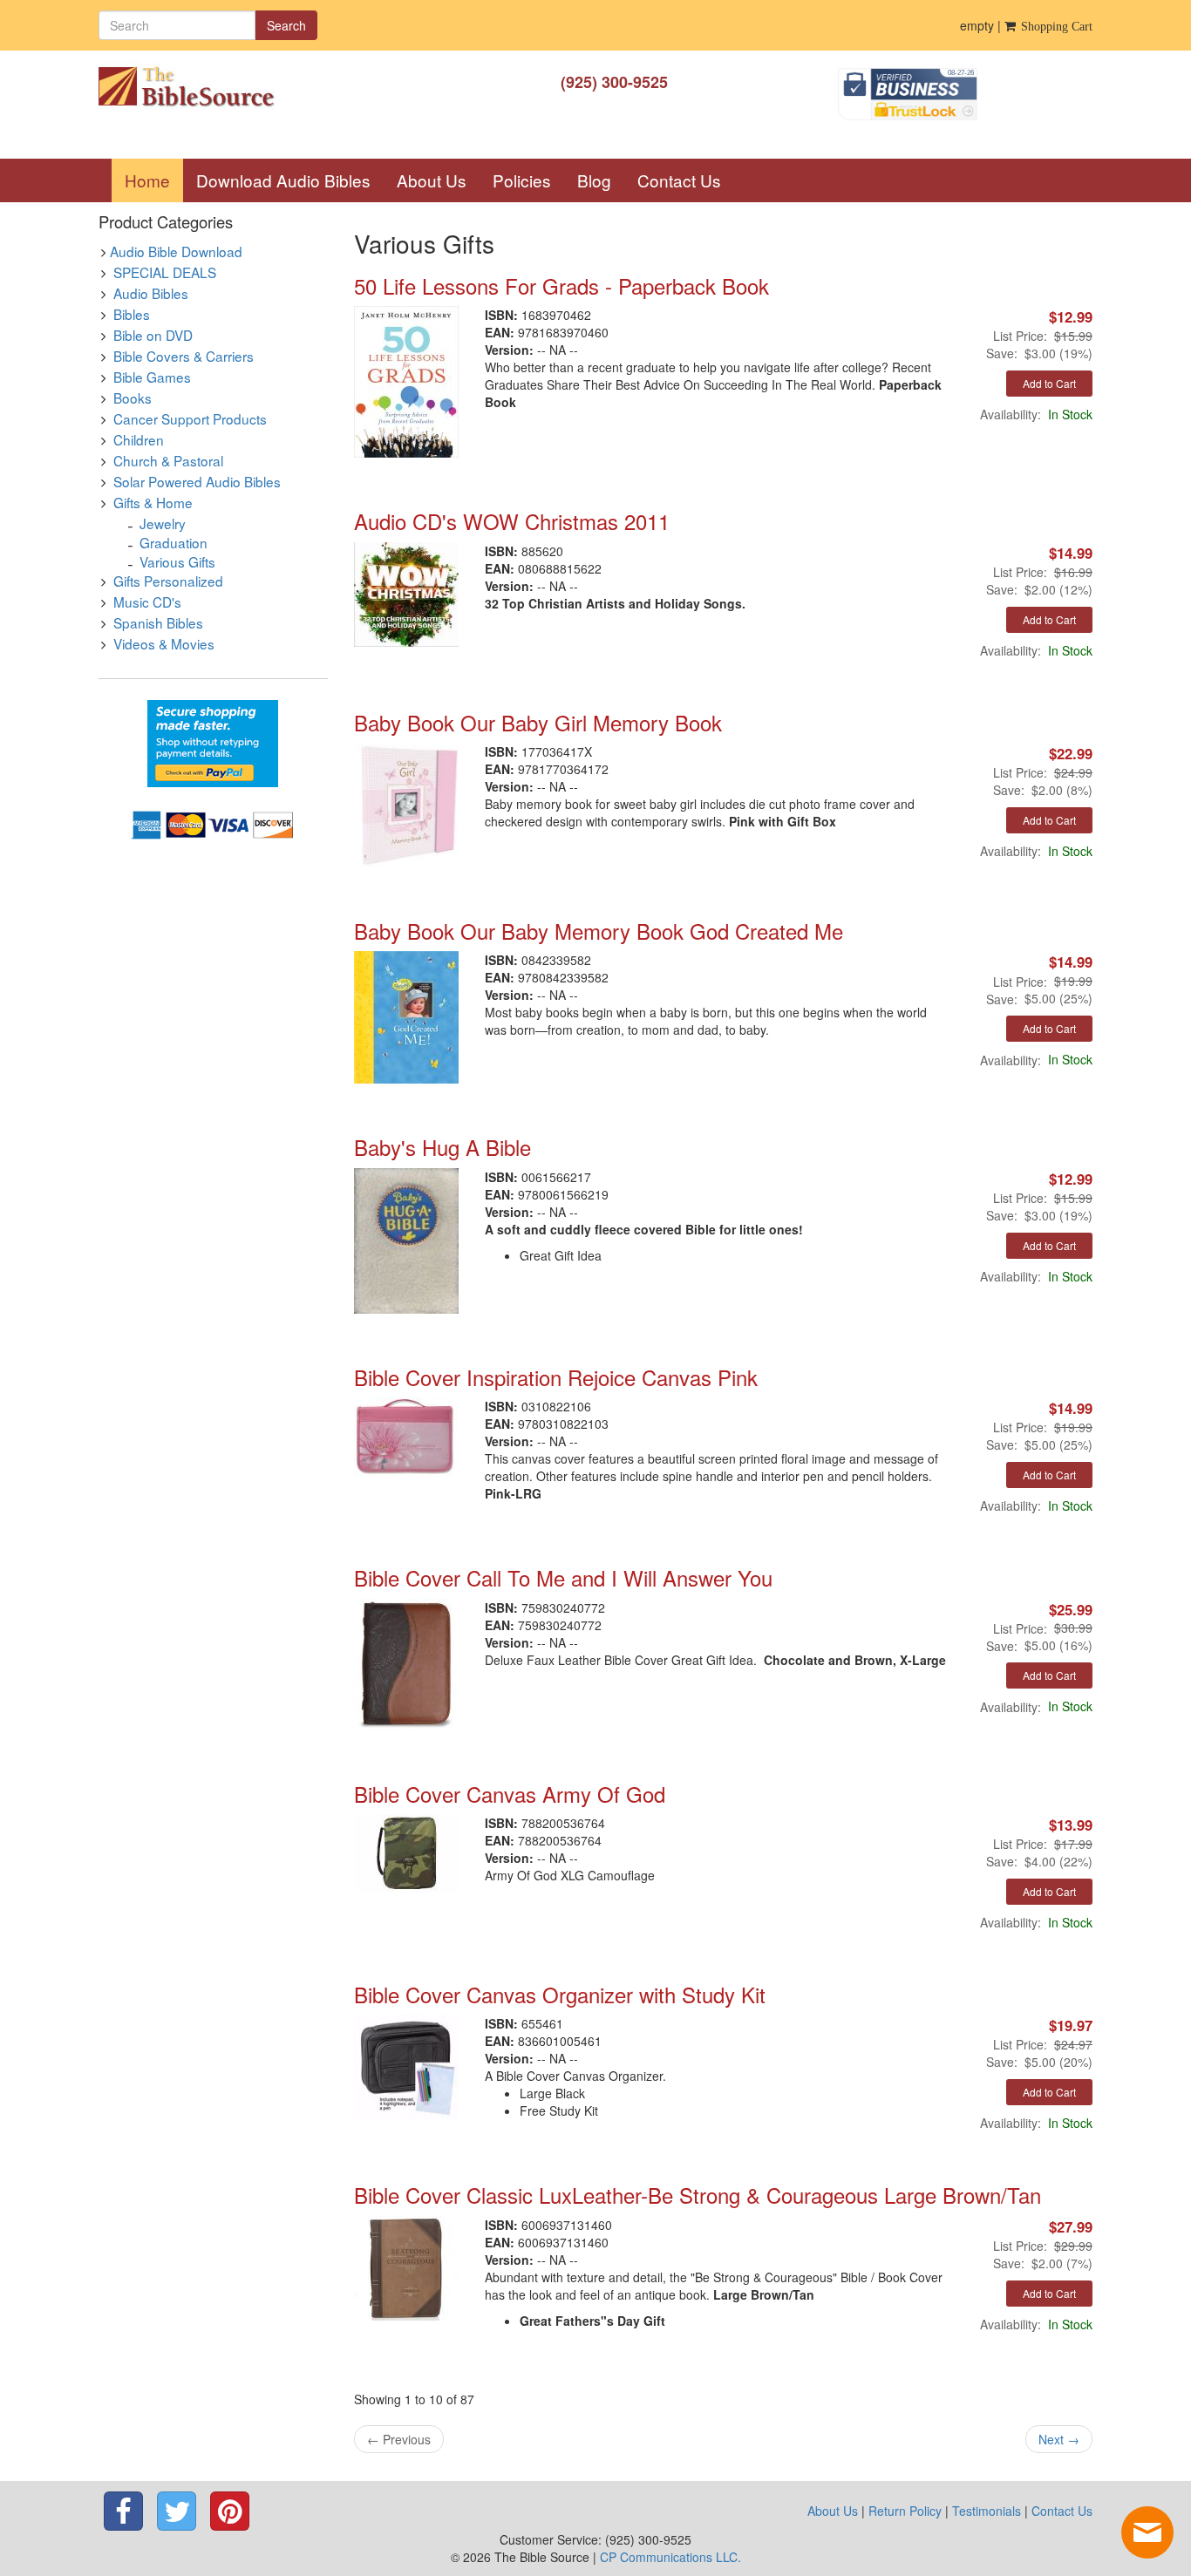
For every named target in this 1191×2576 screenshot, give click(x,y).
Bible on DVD (153, 335)
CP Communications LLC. (670, 2557)
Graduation (174, 542)
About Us (432, 180)
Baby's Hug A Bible (442, 1147)
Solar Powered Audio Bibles (197, 481)
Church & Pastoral (168, 460)
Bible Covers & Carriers (184, 356)
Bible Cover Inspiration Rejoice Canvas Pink (556, 1377)
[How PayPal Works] (213, 742)
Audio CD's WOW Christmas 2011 (512, 521)
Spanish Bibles (158, 622)
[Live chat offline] (1147, 2532)
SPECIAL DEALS (165, 272)
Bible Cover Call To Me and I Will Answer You (563, 1577)
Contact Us (679, 180)
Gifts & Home (153, 502)
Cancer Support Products (190, 418)
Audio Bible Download (176, 251)
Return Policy (905, 2511)
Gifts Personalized (168, 581)
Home (154, 180)
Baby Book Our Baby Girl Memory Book (538, 722)
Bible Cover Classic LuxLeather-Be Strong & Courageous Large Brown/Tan (698, 2195)
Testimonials (987, 2511)
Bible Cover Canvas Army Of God (510, 1794)
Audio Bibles (151, 293)
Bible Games (152, 377)
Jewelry (163, 523)
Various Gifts (177, 561)
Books (133, 398)
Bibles (132, 314)
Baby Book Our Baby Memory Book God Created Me (599, 931)
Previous (399, 2439)
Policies (522, 180)
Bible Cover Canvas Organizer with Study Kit (560, 1994)
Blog (594, 180)
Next (1059, 2439)
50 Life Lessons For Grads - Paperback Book (561, 285)
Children (139, 439)
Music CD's (147, 602)
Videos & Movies (164, 643)
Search (286, 25)
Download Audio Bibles (283, 180)
